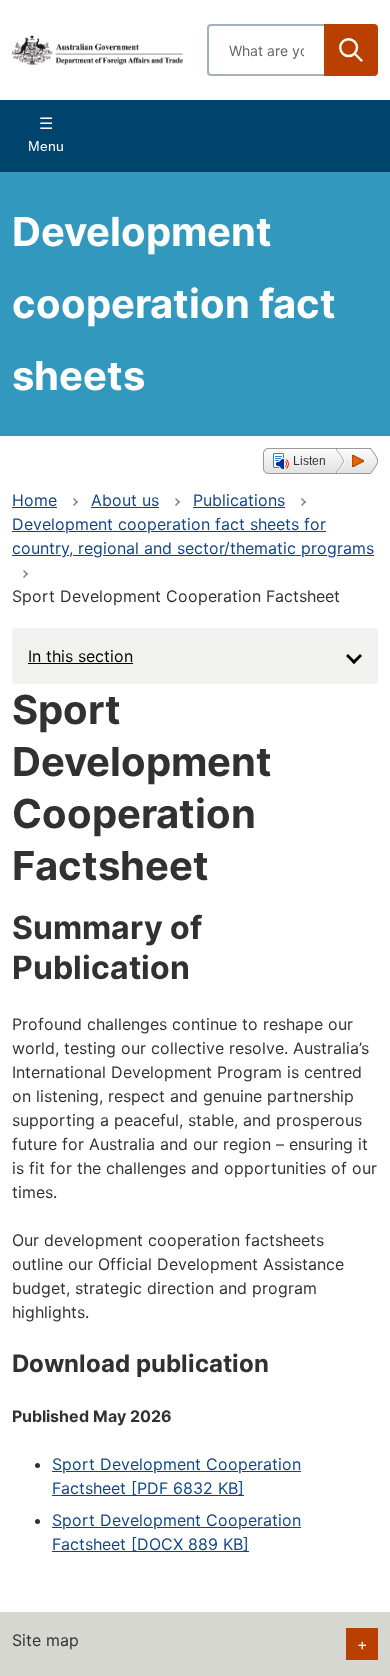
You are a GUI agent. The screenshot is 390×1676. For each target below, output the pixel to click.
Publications (239, 500)
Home (34, 500)
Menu (46, 146)
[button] (320, 461)
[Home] (97, 49)
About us (125, 500)
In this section (80, 656)
